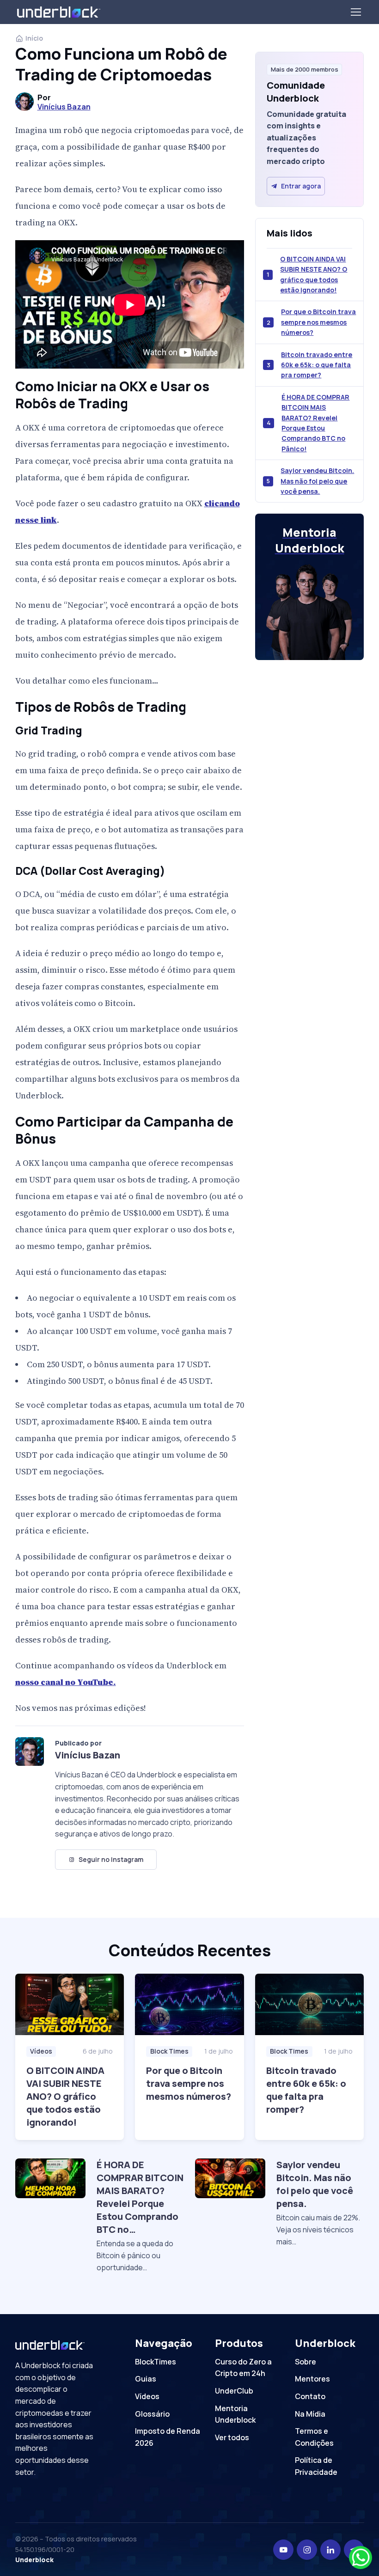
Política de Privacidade (316, 2466)
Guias (146, 2379)
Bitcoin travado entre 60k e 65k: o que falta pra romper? (317, 365)
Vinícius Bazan (64, 107)
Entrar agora (301, 186)
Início (34, 38)
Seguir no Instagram (111, 1859)
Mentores (312, 2379)
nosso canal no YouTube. (66, 1682)
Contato (310, 2396)
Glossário (152, 2414)
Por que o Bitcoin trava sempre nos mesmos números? (318, 322)
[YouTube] (283, 2550)
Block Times (169, 2051)
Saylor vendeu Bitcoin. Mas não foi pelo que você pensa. (317, 481)
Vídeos (41, 2051)
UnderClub (234, 2391)
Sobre (306, 2362)
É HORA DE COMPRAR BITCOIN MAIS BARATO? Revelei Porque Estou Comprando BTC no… (140, 2197)
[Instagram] (307, 2550)
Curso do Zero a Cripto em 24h (243, 2368)
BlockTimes (156, 2362)
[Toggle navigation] (355, 12)
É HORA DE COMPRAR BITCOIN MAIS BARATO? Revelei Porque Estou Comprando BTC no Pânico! (315, 423)
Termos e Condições (314, 2437)
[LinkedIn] (330, 2550)
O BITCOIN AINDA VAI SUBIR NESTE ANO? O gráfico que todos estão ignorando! (314, 274)
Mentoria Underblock (235, 2414)
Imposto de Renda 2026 (168, 2437)
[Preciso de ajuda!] (361, 2558)
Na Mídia (310, 2414)
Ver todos (232, 2437)
